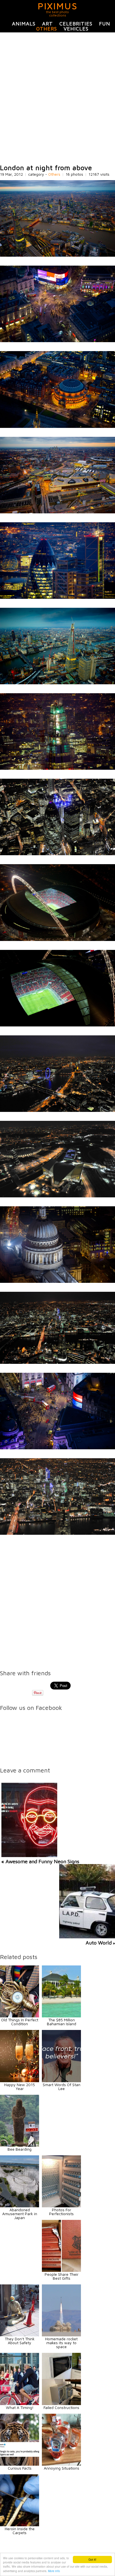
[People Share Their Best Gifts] (61, 2270)
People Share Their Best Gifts (62, 2276)
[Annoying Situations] (61, 2464)
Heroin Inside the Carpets (20, 2531)
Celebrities (76, 24)
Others (47, 29)
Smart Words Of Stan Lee (62, 2087)
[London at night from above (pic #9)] (57, 939)
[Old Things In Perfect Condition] (20, 2016)
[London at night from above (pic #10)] (57, 1025)
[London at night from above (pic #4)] (57, 512)
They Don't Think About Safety (20, 2341)
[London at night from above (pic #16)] (57, 1533)
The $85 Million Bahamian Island (62, 2022)
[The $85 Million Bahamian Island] (61, 2016)
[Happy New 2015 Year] (20, 2081)
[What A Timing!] (20, 2404)
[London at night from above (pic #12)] (57, 1196)
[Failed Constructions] (61, 2404)
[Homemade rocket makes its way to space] (61, 2335)
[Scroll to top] (95, 2551)
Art (47, 24)
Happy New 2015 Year (20, 2087)
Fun (105, 24)
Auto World (99, 1943)
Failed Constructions (61, 2407)
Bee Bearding (20, 2149)
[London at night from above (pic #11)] (57, 1110)
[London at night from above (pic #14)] (57, 1362)
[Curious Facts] (20, 2464)
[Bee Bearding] (20, 2145)
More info (54, 2571)
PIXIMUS (58, 6)
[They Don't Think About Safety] (20, 2335)
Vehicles (76, 29)
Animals (24, 24)
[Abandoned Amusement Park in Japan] (20, 2206)
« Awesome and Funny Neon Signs (40, 1861)
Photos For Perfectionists (61, 2212)
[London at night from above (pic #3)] (57, 426)
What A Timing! (20, 2407)
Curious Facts (20, 2468)
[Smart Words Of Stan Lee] (61, 2081)
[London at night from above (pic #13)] (57, 1281)
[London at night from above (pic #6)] (57, 683)
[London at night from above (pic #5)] (57, 597)
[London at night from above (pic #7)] (57, 768)
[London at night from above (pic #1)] (57, 255)
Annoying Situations (62, 2468)
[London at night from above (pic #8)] (57, 854)
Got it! (92, 2559)
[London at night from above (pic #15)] (57, 1448)
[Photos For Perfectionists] (61, 2206)
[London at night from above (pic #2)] (57, 341)
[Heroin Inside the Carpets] (20, 2525)
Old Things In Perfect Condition (20, 2022)
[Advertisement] (57, 98)
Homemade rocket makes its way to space (61, 2343)
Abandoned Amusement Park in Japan (20, 2214)
